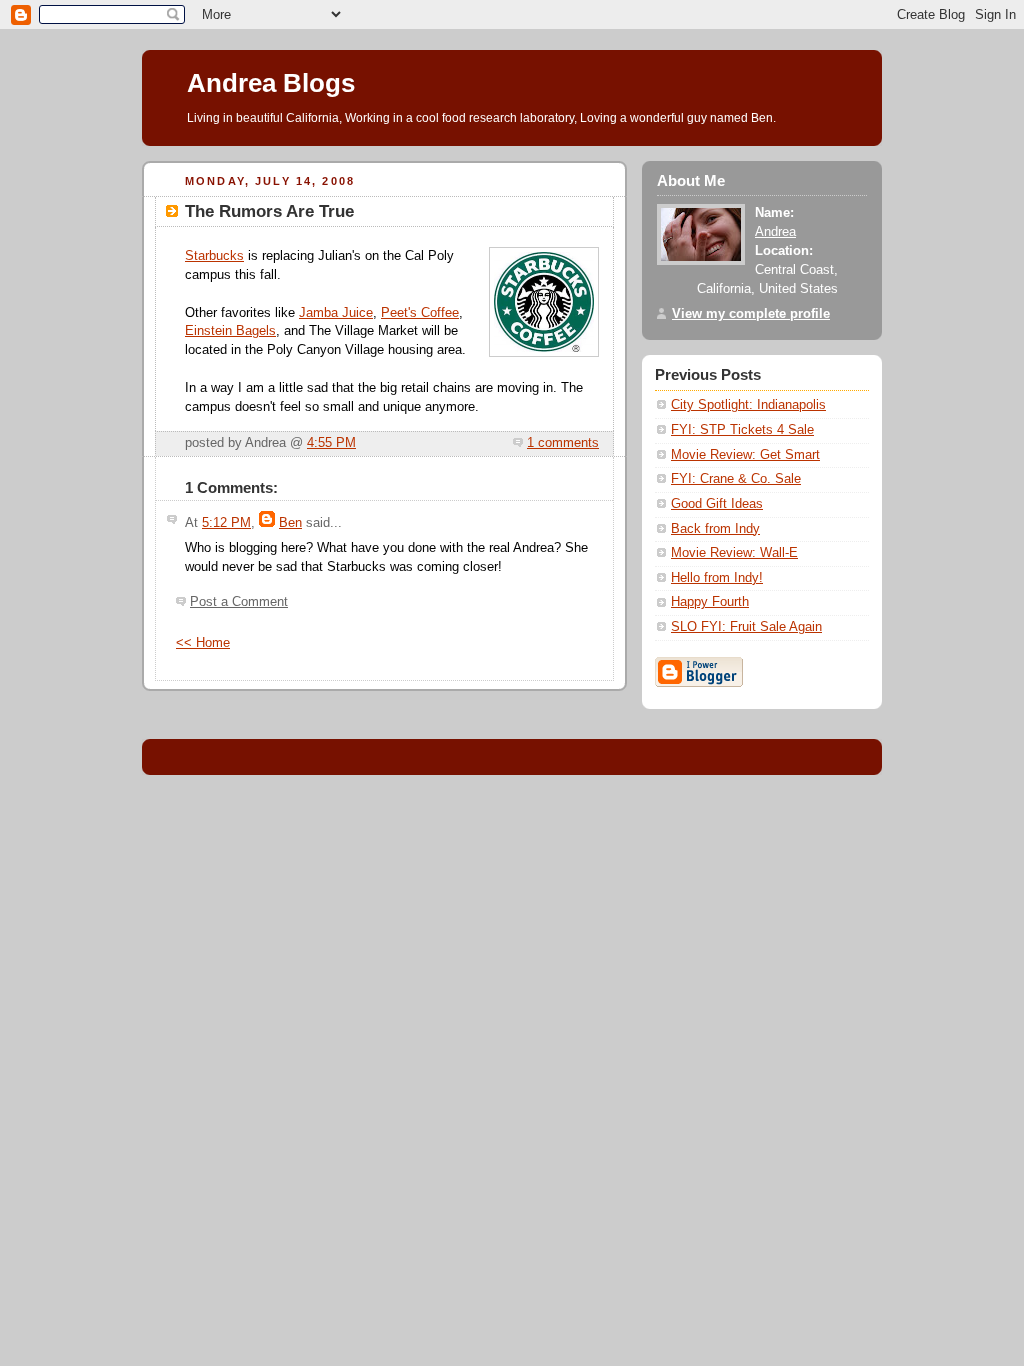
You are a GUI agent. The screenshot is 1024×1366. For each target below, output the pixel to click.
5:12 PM (226, 523)
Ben (290, 523)
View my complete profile (751, 314)
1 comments (563, 443)
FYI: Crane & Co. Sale (736, 479)
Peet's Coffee (420, 313)
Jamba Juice (336, 313)
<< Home (203, 643)
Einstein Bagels (230, 331)
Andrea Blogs (271, 83)
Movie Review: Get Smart (745, 455)
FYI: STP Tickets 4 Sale (742, 430)
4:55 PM (331, 443)
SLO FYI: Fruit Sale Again (746, 627)
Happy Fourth (710, 602)
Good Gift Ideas (717, 504)
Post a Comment (239, 602)
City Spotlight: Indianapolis (748, 405)
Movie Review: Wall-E (734, 553)
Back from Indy (715, 529)
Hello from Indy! (717, 578)
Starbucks (214, 256)
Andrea (775, 232)
